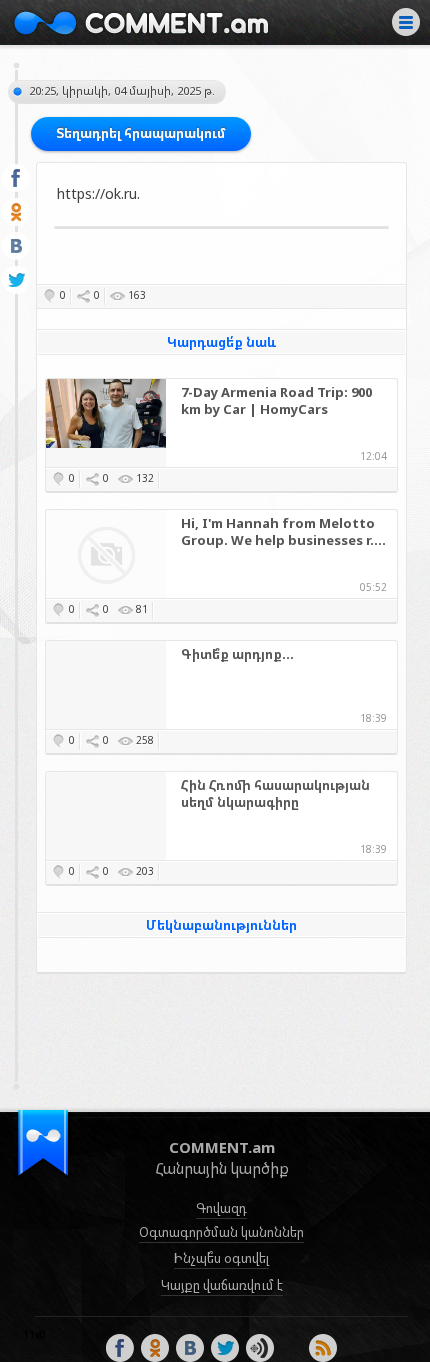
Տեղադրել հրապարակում (141, 133)
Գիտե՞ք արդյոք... (237, 654)
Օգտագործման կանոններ (221, 1232)
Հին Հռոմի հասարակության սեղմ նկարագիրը (275, 794)
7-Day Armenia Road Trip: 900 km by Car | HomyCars (276, 401)
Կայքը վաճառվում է (222, 1285)
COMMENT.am (141, 22)
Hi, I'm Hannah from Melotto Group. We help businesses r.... (283, 532)
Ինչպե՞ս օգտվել (221, 1258)
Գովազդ (221, 1208)
